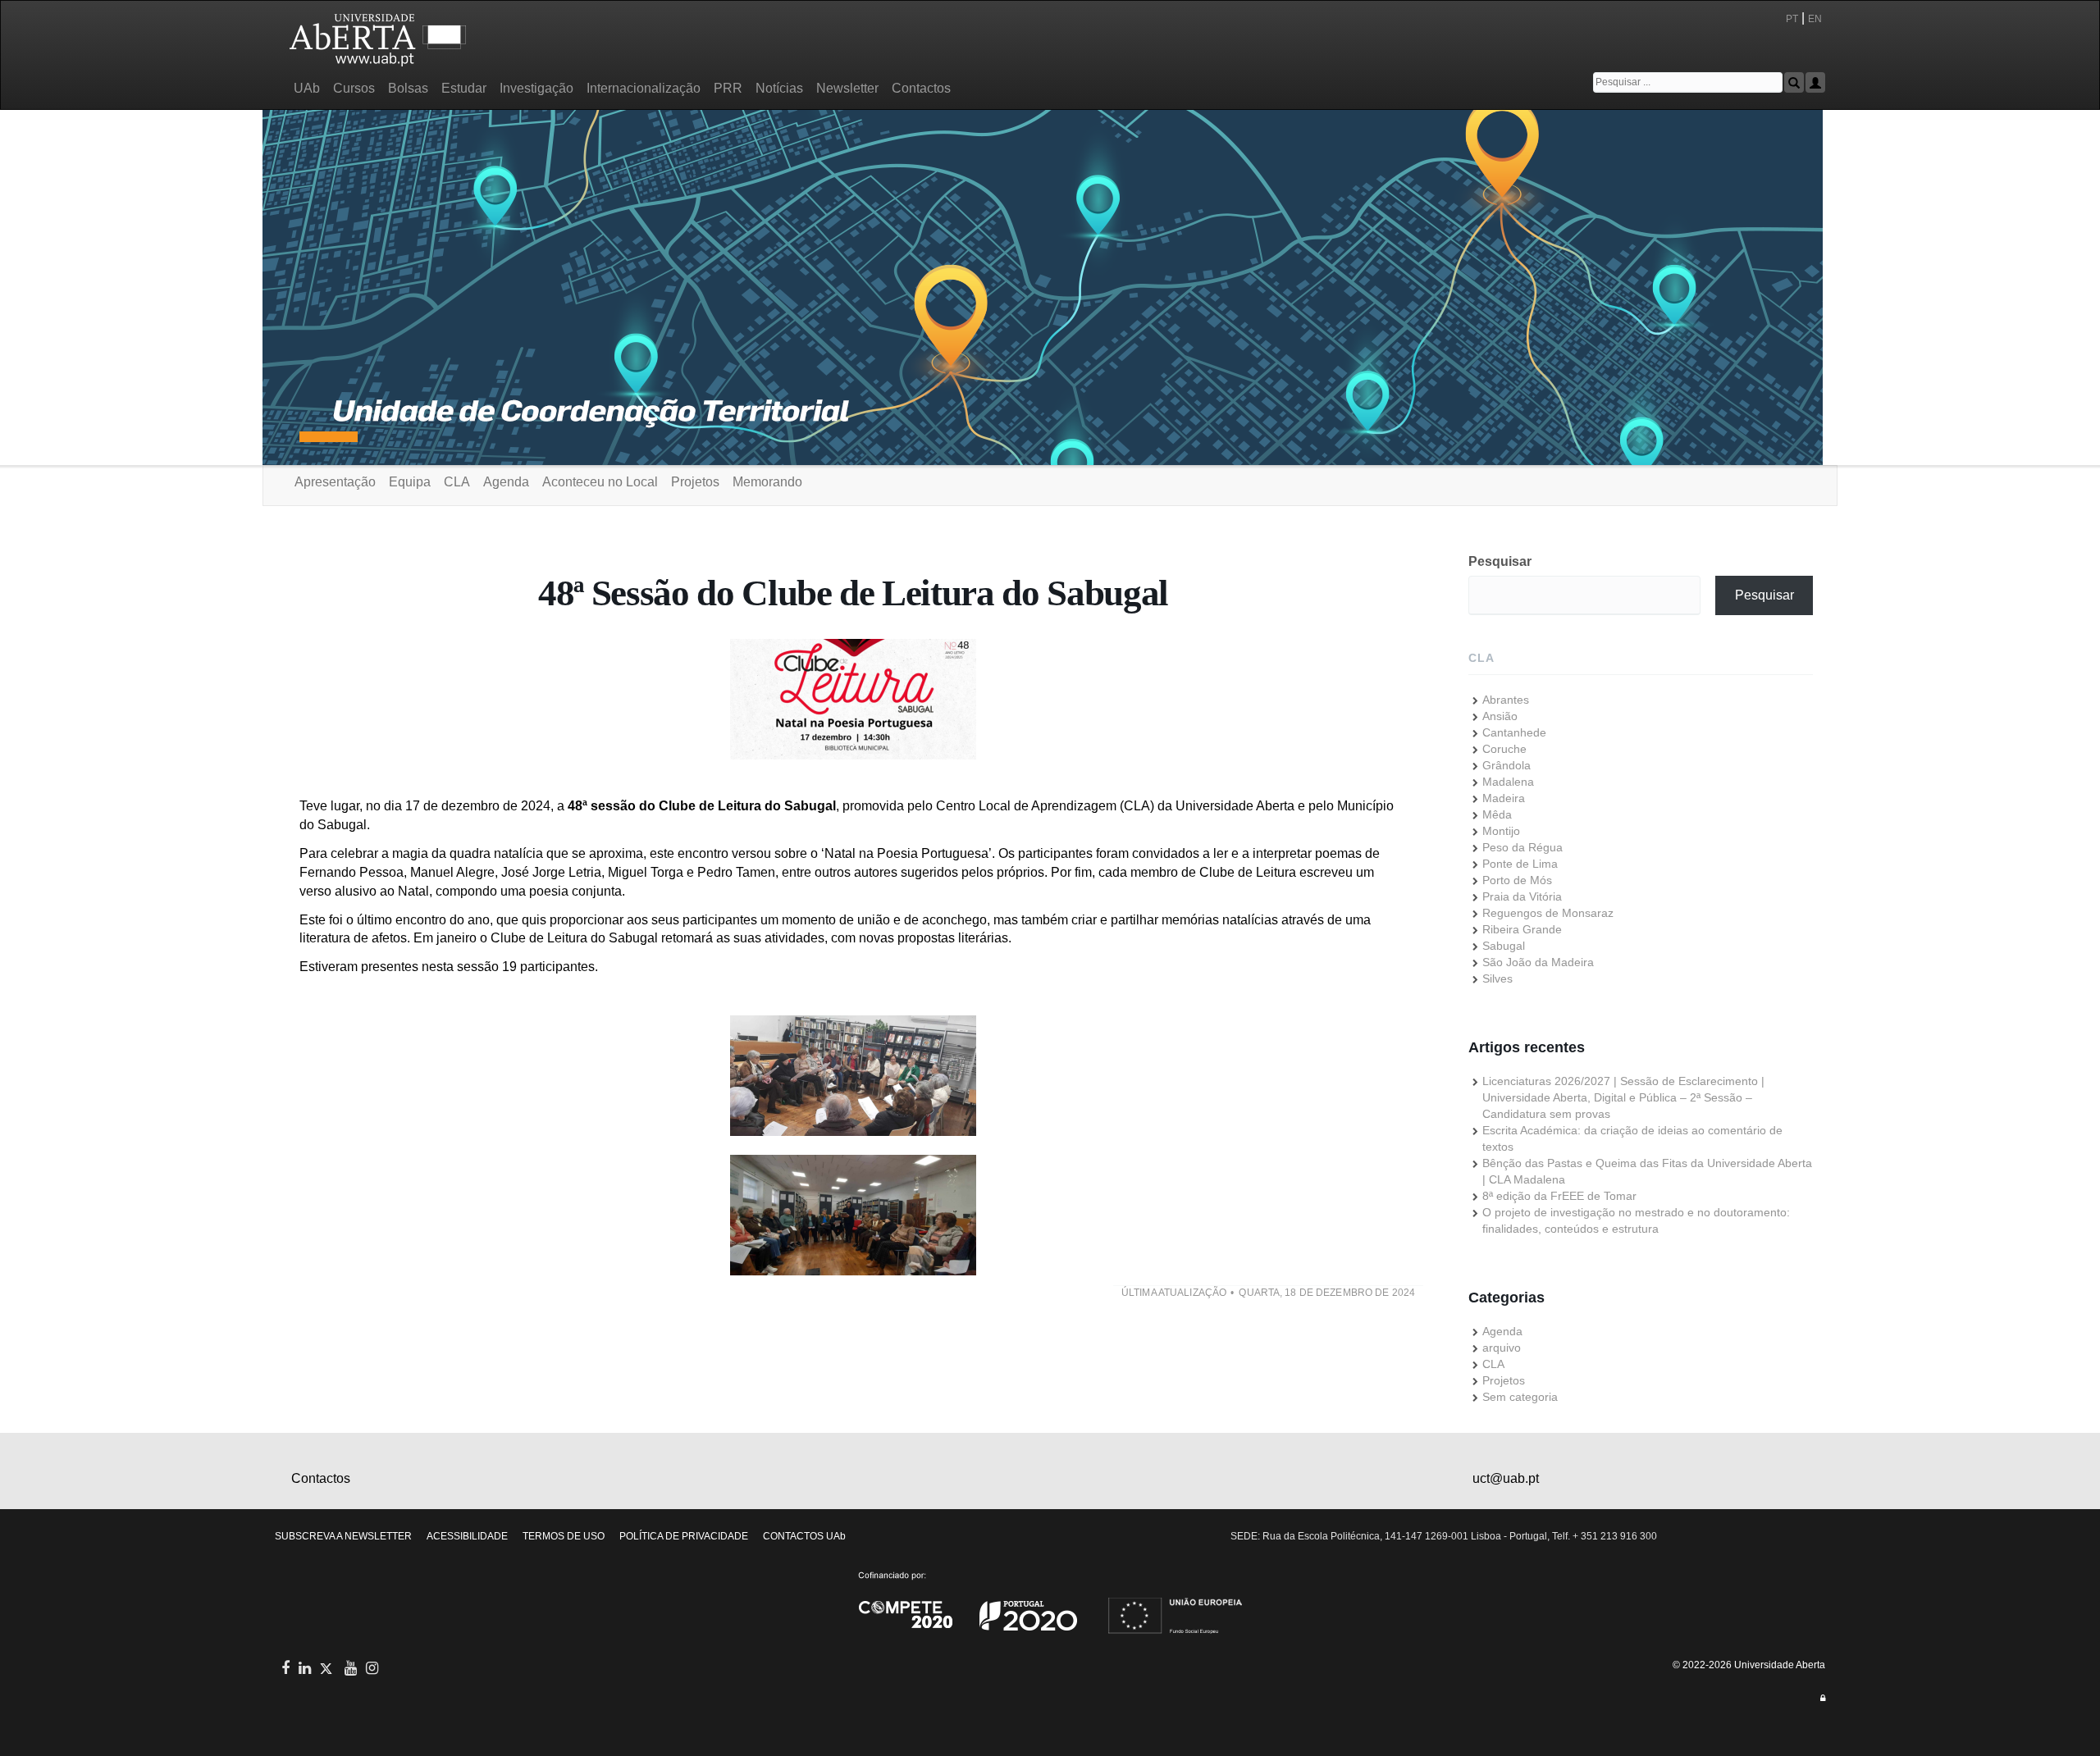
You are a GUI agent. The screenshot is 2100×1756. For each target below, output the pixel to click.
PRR (728, 88)
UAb (307, 88)
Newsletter (847, 88)
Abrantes (1506, 700)
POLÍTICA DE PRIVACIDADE (684, 1536)
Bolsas (408, 88)
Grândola (1507, 765)
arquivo (1502, 1348)
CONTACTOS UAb (804, 1536)
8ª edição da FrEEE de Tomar (1559, 1196)
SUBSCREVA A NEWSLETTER (343, 1536)
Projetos (695, 482)
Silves (1497, 978)
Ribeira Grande (1522, 929)
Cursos (354, 88)
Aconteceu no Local (600, 482)
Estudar (464, 88)
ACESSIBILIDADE (467, 1536)
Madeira (1504, 798)
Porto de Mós (1517, 880)
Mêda (1497, 814)
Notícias (779, 88)
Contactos (921, 88)
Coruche (1504, 749)
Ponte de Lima (1520, 864)
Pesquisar (1500, 561)
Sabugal (1504, 946)
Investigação (536, 88)
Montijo (1501, 831)
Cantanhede (1514, 732)
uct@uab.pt (1506, 1478)
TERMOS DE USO (564, 1536)
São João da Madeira (1538, 962)
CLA (457, 482)
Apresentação (335, 482)
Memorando (767, 482)
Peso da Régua (1522, 847)
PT (1792, 19)
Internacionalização (644, 88)
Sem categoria (1520, 1397)
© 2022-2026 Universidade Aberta (1749, 1665)
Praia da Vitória (1522, 896)
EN (1816, 19)
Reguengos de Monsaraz (1548, 913)
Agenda (506, 482)
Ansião (1500, 716)
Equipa (410, 482)
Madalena (1508, 782)
